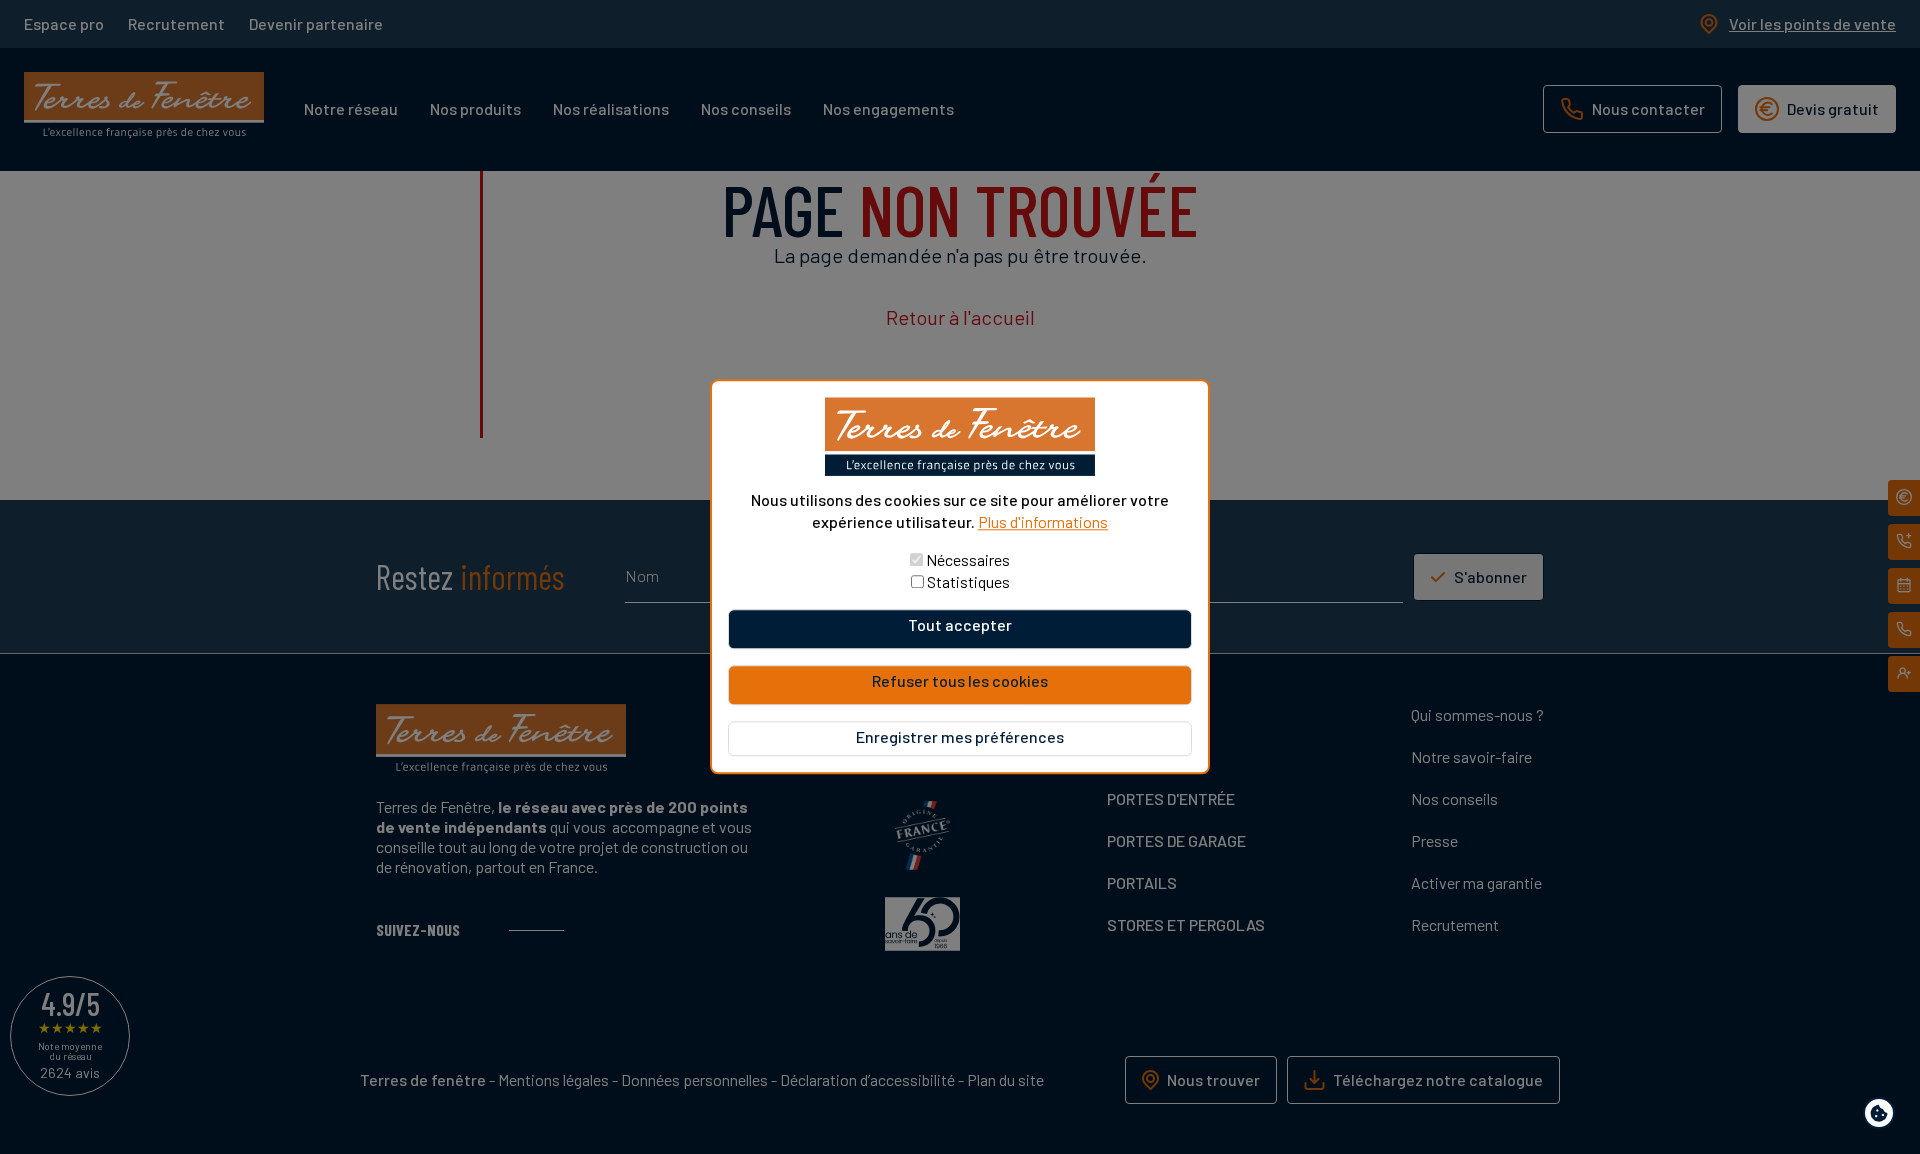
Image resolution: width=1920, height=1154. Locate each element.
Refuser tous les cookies (960, 681)
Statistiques (968, 582)
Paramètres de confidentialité (1883, 1116)
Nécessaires (968, 560)
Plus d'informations (1043, 521)
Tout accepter (960, 625)
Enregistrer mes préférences (960, 737)
